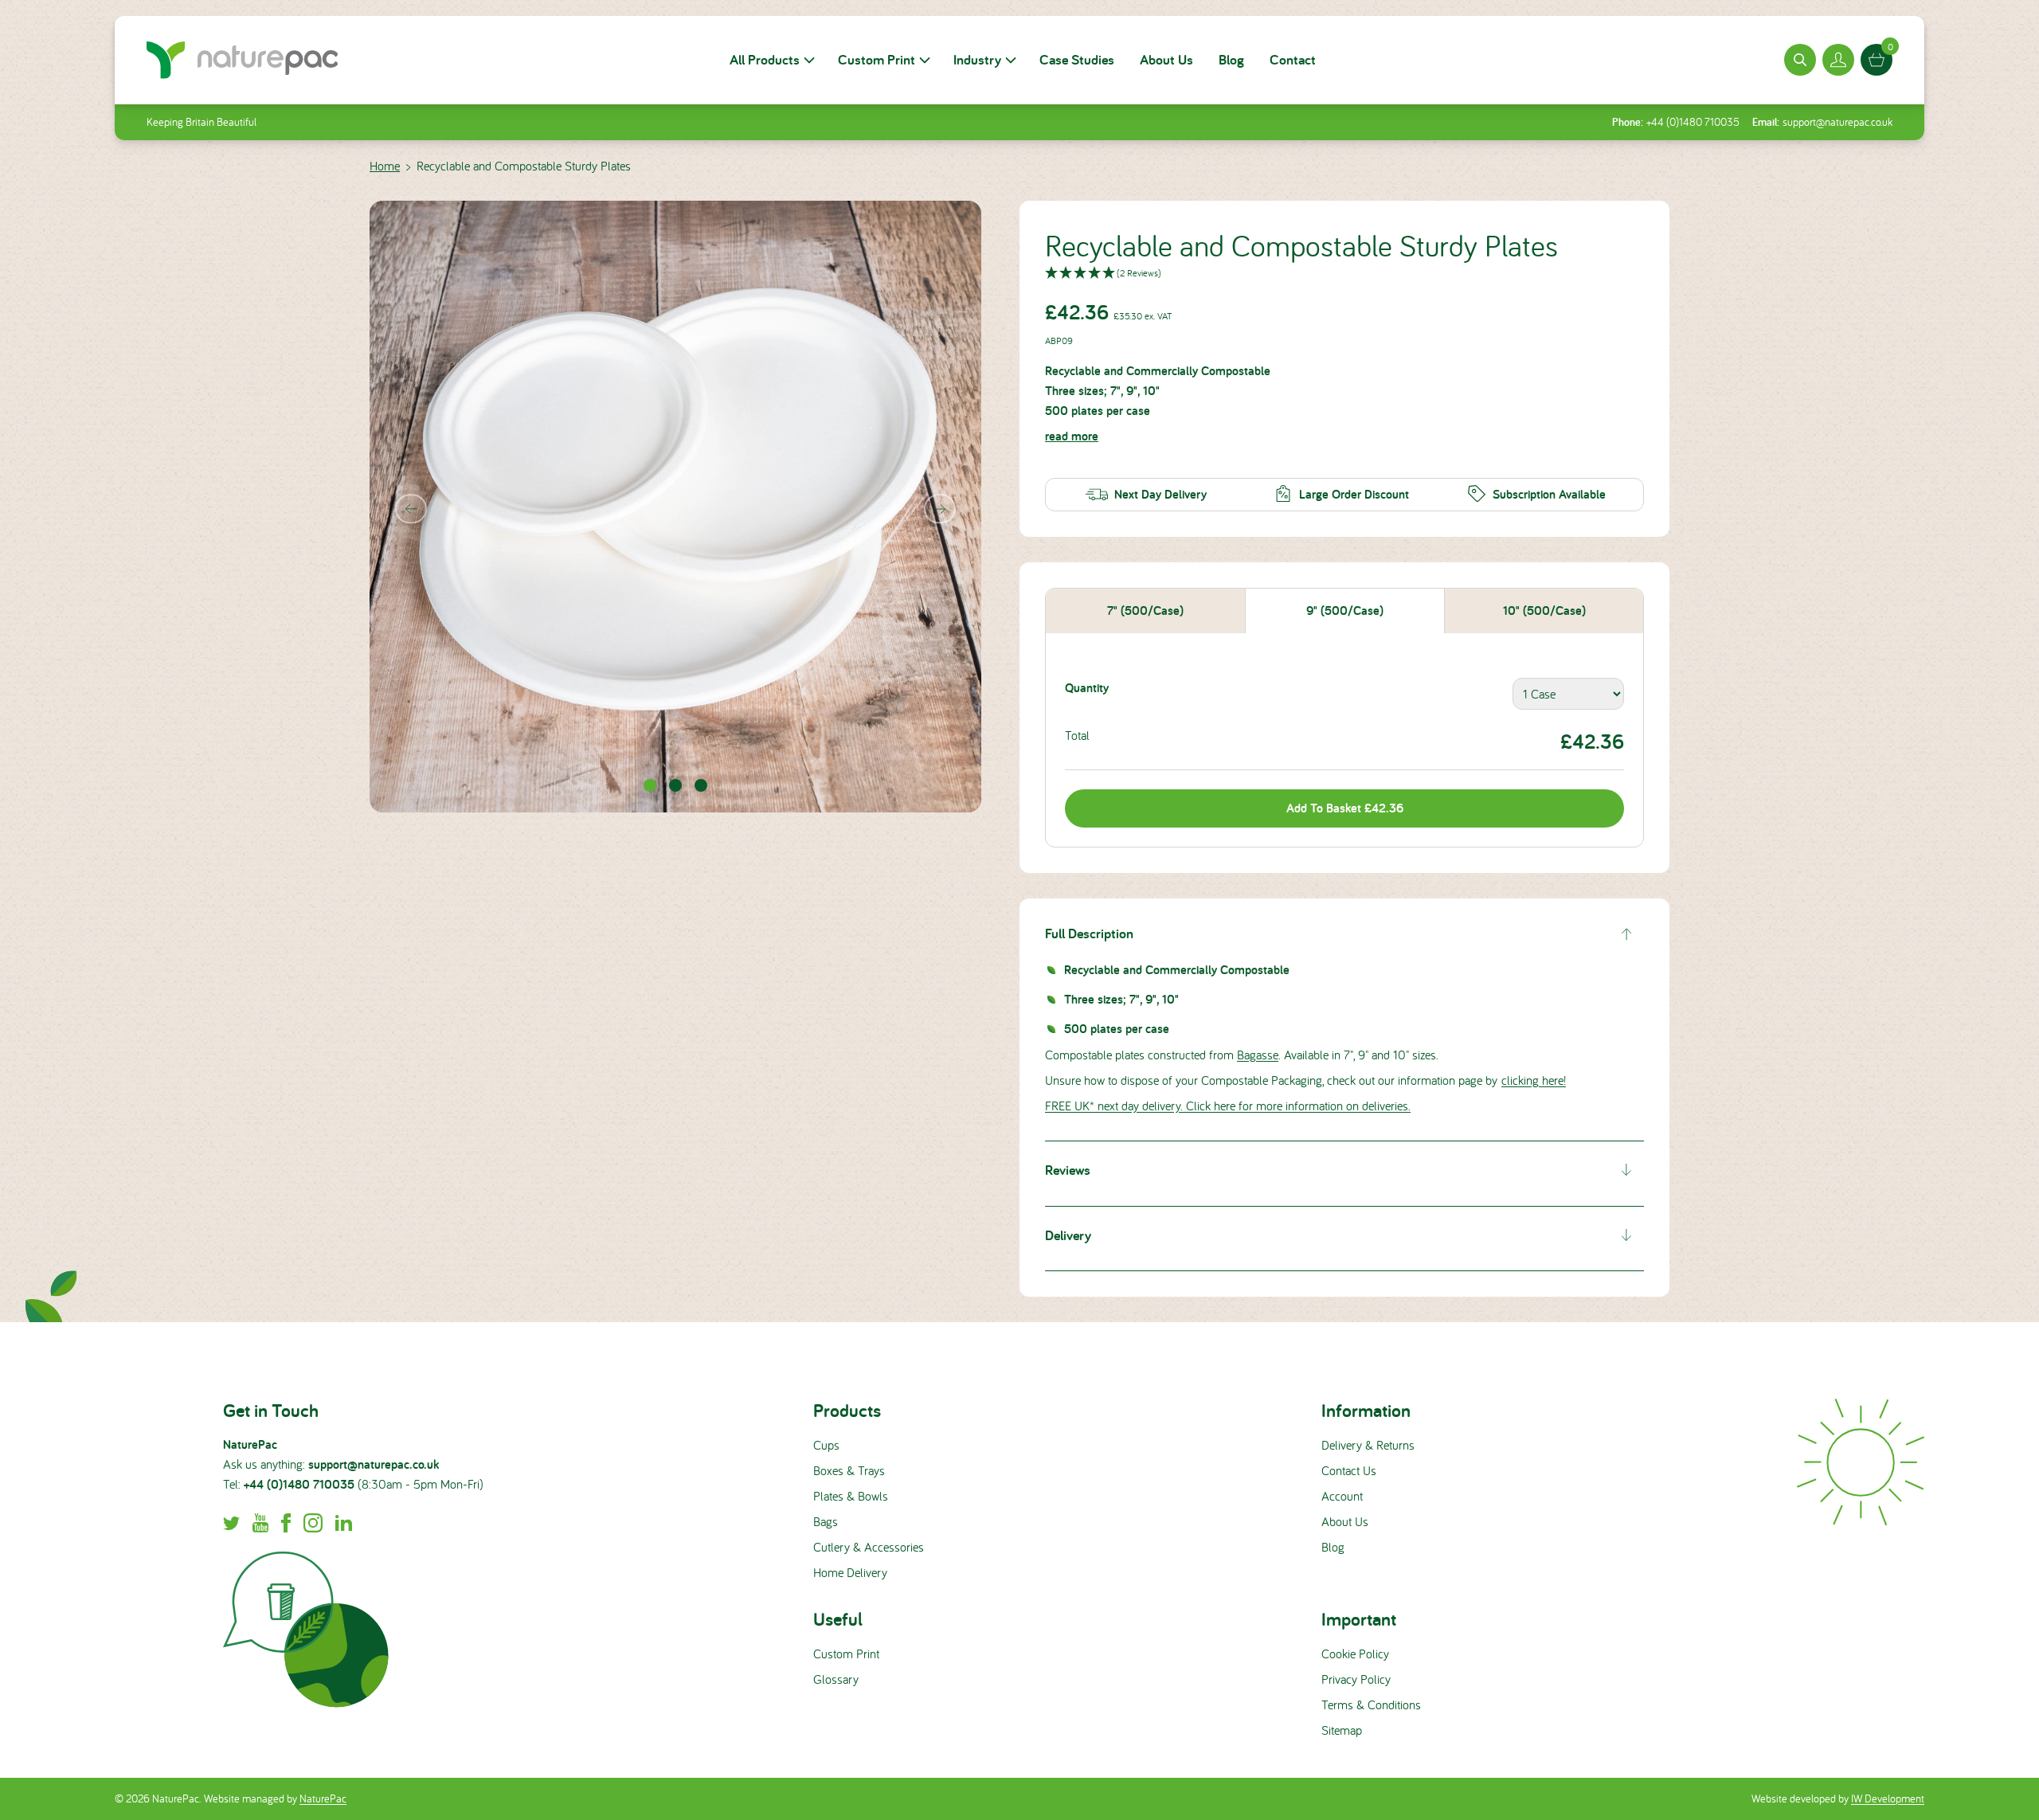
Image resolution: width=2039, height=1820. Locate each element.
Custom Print (877, 59)
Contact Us (1349, 1470)
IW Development (1888, 1798)
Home (385, 166)
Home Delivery (850, 1572)
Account (1342, 1496)
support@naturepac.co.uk (1837, 122)
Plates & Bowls (851, 1496)
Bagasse (1258, 1055)
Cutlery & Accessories (869, 1547)
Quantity (1087, 688)
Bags (826, 1521)
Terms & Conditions (1371, 1705)
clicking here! (1534, 1080)
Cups (826, 1445)
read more (1072, 436)
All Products (765, 59)
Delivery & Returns (1368, 1445)
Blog (1231, 59)
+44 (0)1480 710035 (1693, 122)
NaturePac (323, 1798)
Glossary (836, 1679)
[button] (1344, 274)
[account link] (1838, 60)
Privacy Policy (1356, 1679)
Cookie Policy (1355, 1654)
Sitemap (1342, 1730)
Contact (1293, 59)
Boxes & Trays (849, 1470)
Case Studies (1077, 59)
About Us (1166, 59)
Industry (977, 59)
